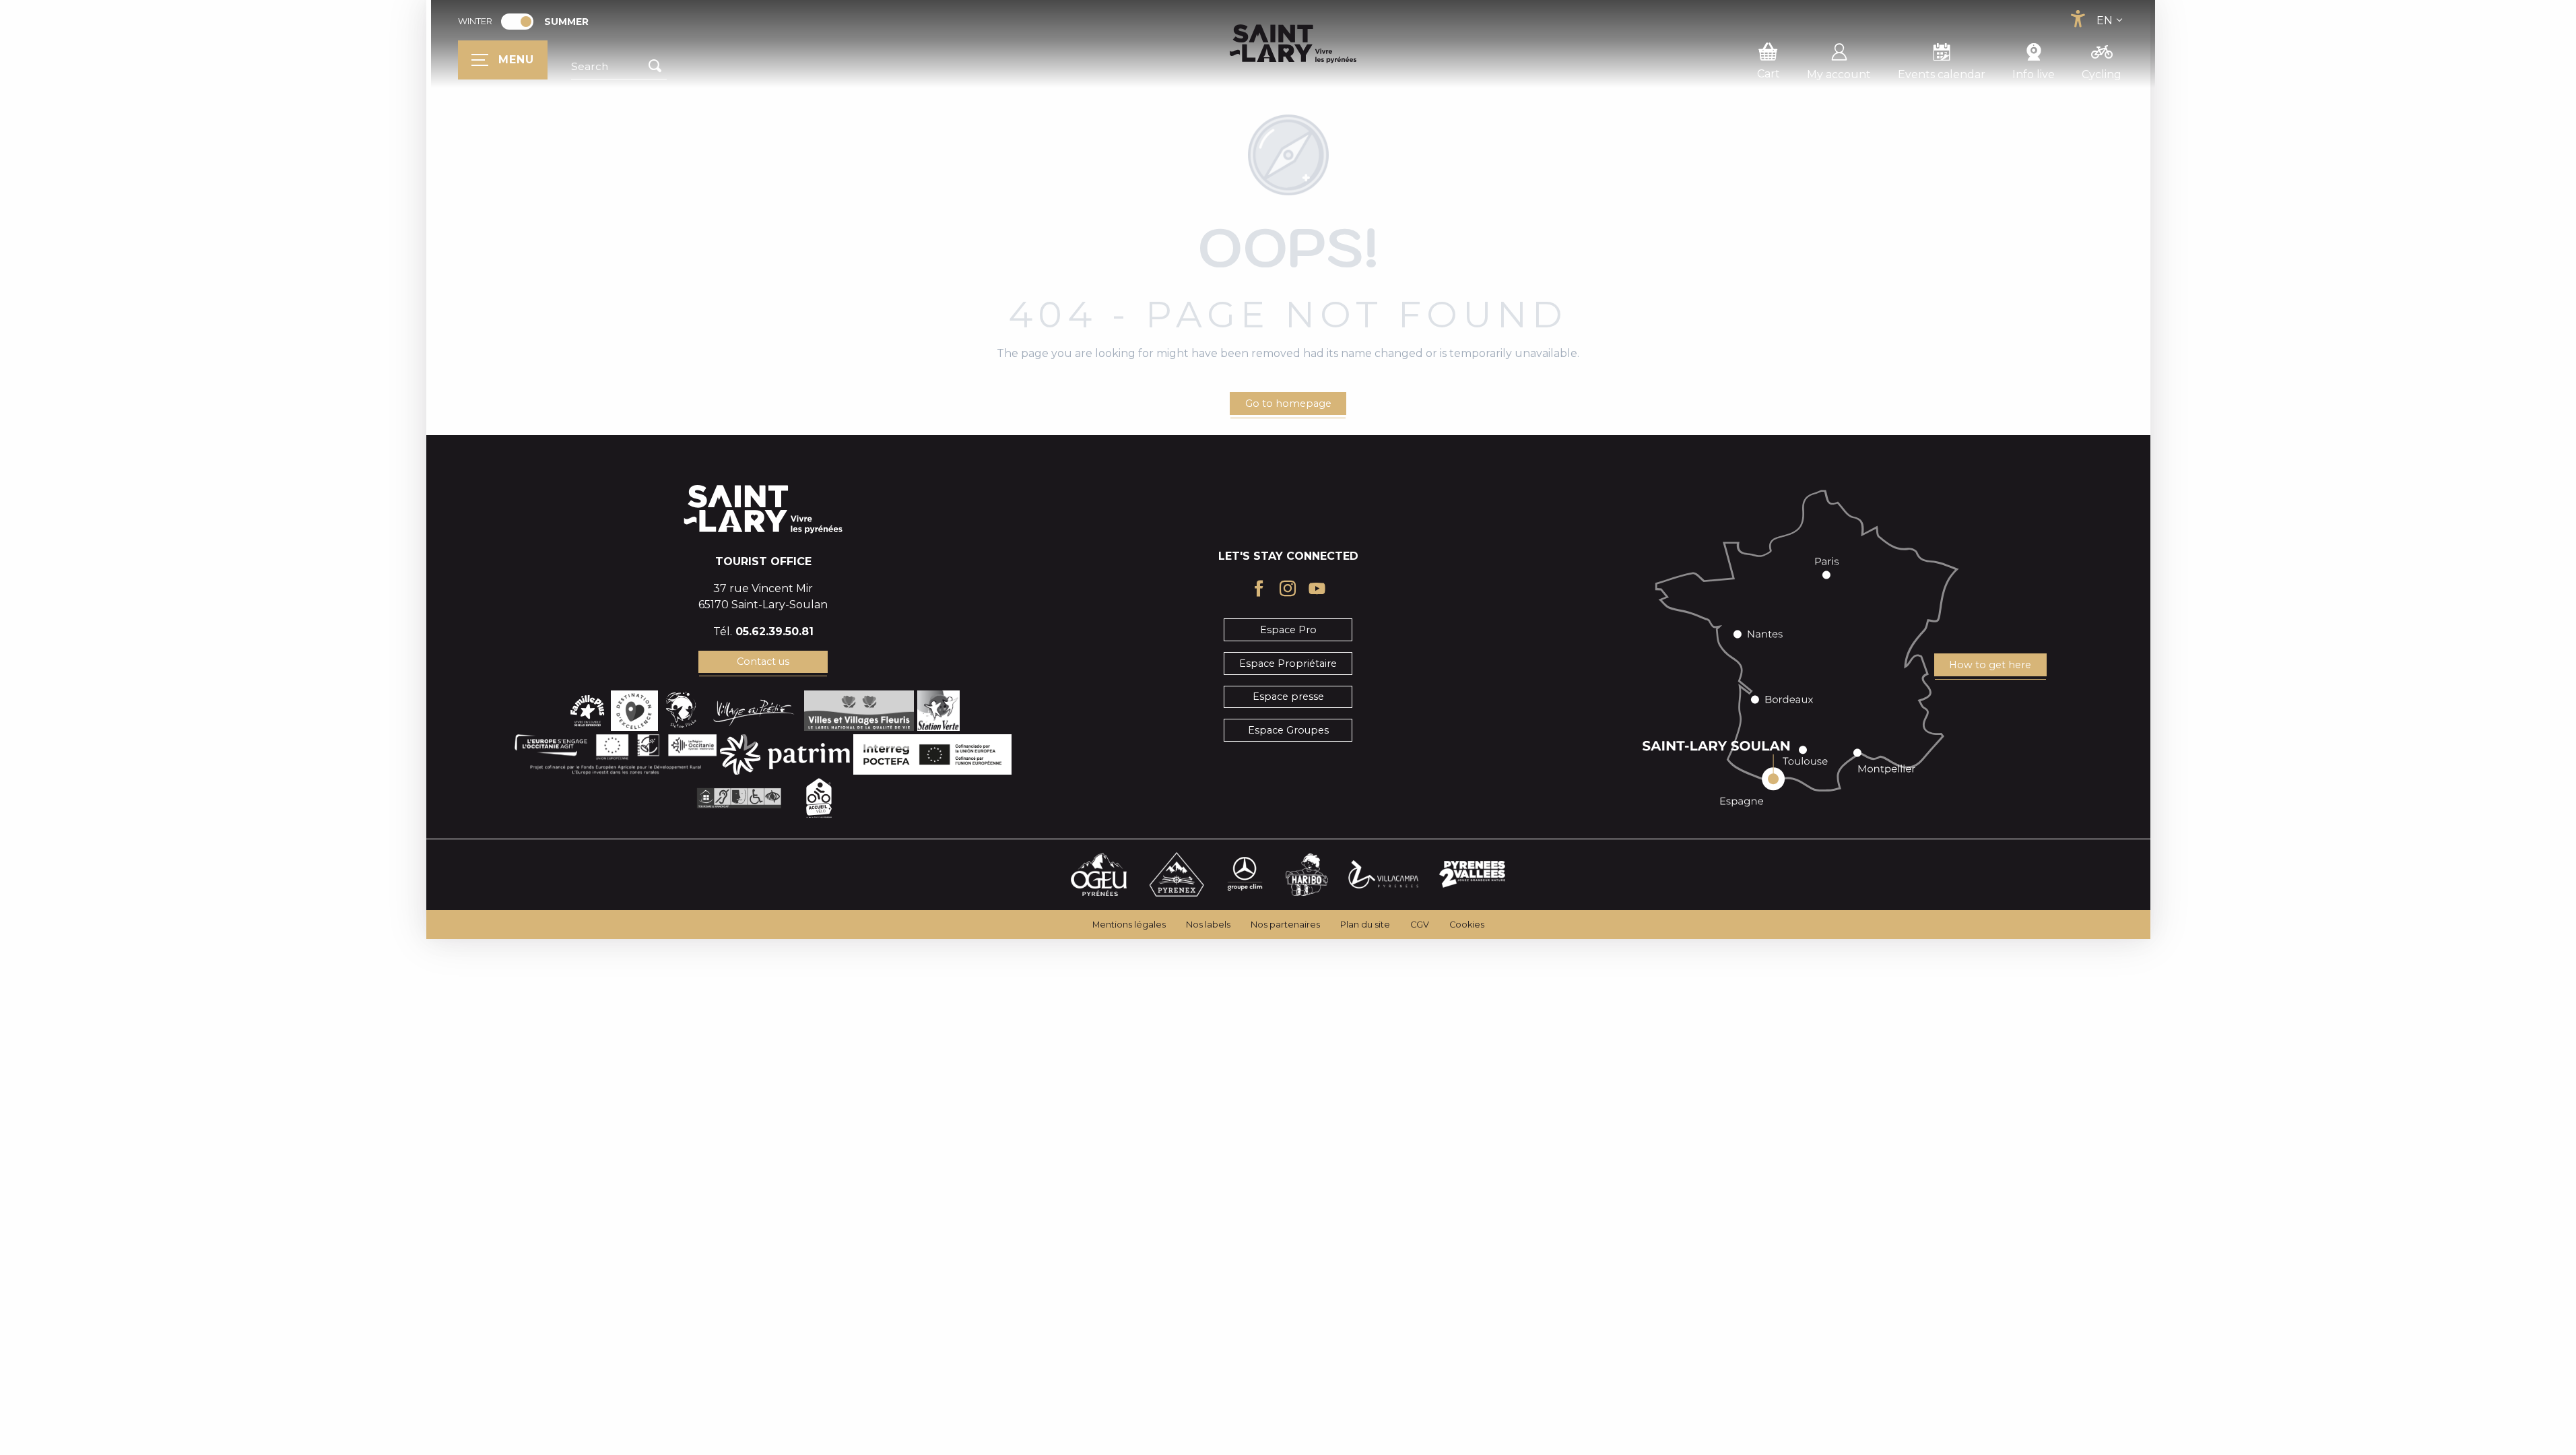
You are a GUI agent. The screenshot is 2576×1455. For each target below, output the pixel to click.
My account (1839, 74)
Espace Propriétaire (1288, 664)
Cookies (1467, 925)
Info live (2034, 74)
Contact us (763, 661)
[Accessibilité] (2078, 19)
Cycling (2102, 74)
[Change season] (522, 22)
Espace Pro (1288, 630)
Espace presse (1288, 697)
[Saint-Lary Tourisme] (1293, 44)
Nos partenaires (1285, 925)
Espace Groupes (1288, 730)
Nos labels (1208, 925)
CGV (1420, 925)
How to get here (1990, 665)
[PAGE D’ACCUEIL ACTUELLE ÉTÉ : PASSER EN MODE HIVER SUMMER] (517, 22)
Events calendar (1942, 74)
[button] (619, 67)
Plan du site (1365, 925)
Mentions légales (1129, 925)
